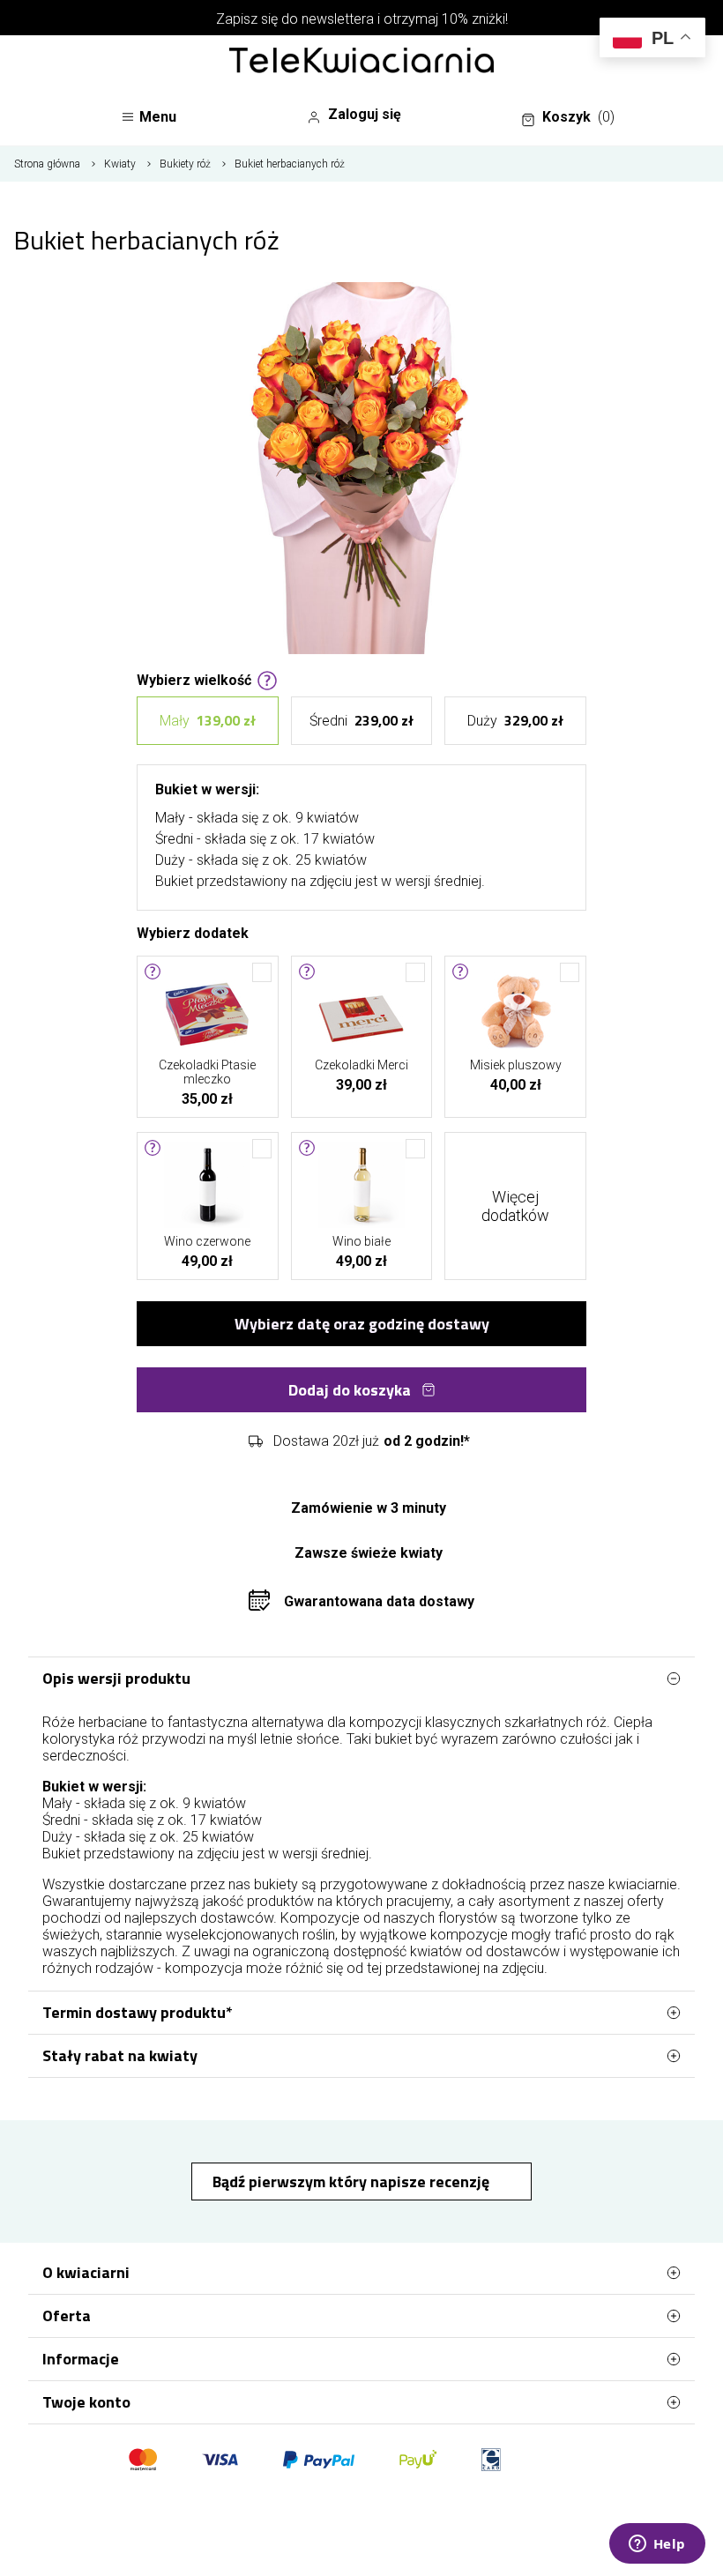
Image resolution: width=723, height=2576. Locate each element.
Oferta (67, 2315)
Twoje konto (86, 2402)
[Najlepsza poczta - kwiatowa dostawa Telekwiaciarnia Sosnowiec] (361, 62)
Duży (515, 720)
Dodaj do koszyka (350, 1390)
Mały (208, 720)
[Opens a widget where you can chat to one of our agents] (657, 2545)
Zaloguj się (365, 114)
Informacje (81, 2359)
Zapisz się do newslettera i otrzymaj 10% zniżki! (362, 19)
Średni (361, 720)
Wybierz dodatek (193, 932)
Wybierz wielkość (194, 679)
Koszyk (578, 117)
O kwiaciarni (86, 2272)
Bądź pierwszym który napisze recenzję (353, 2181)
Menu (158, 117)
